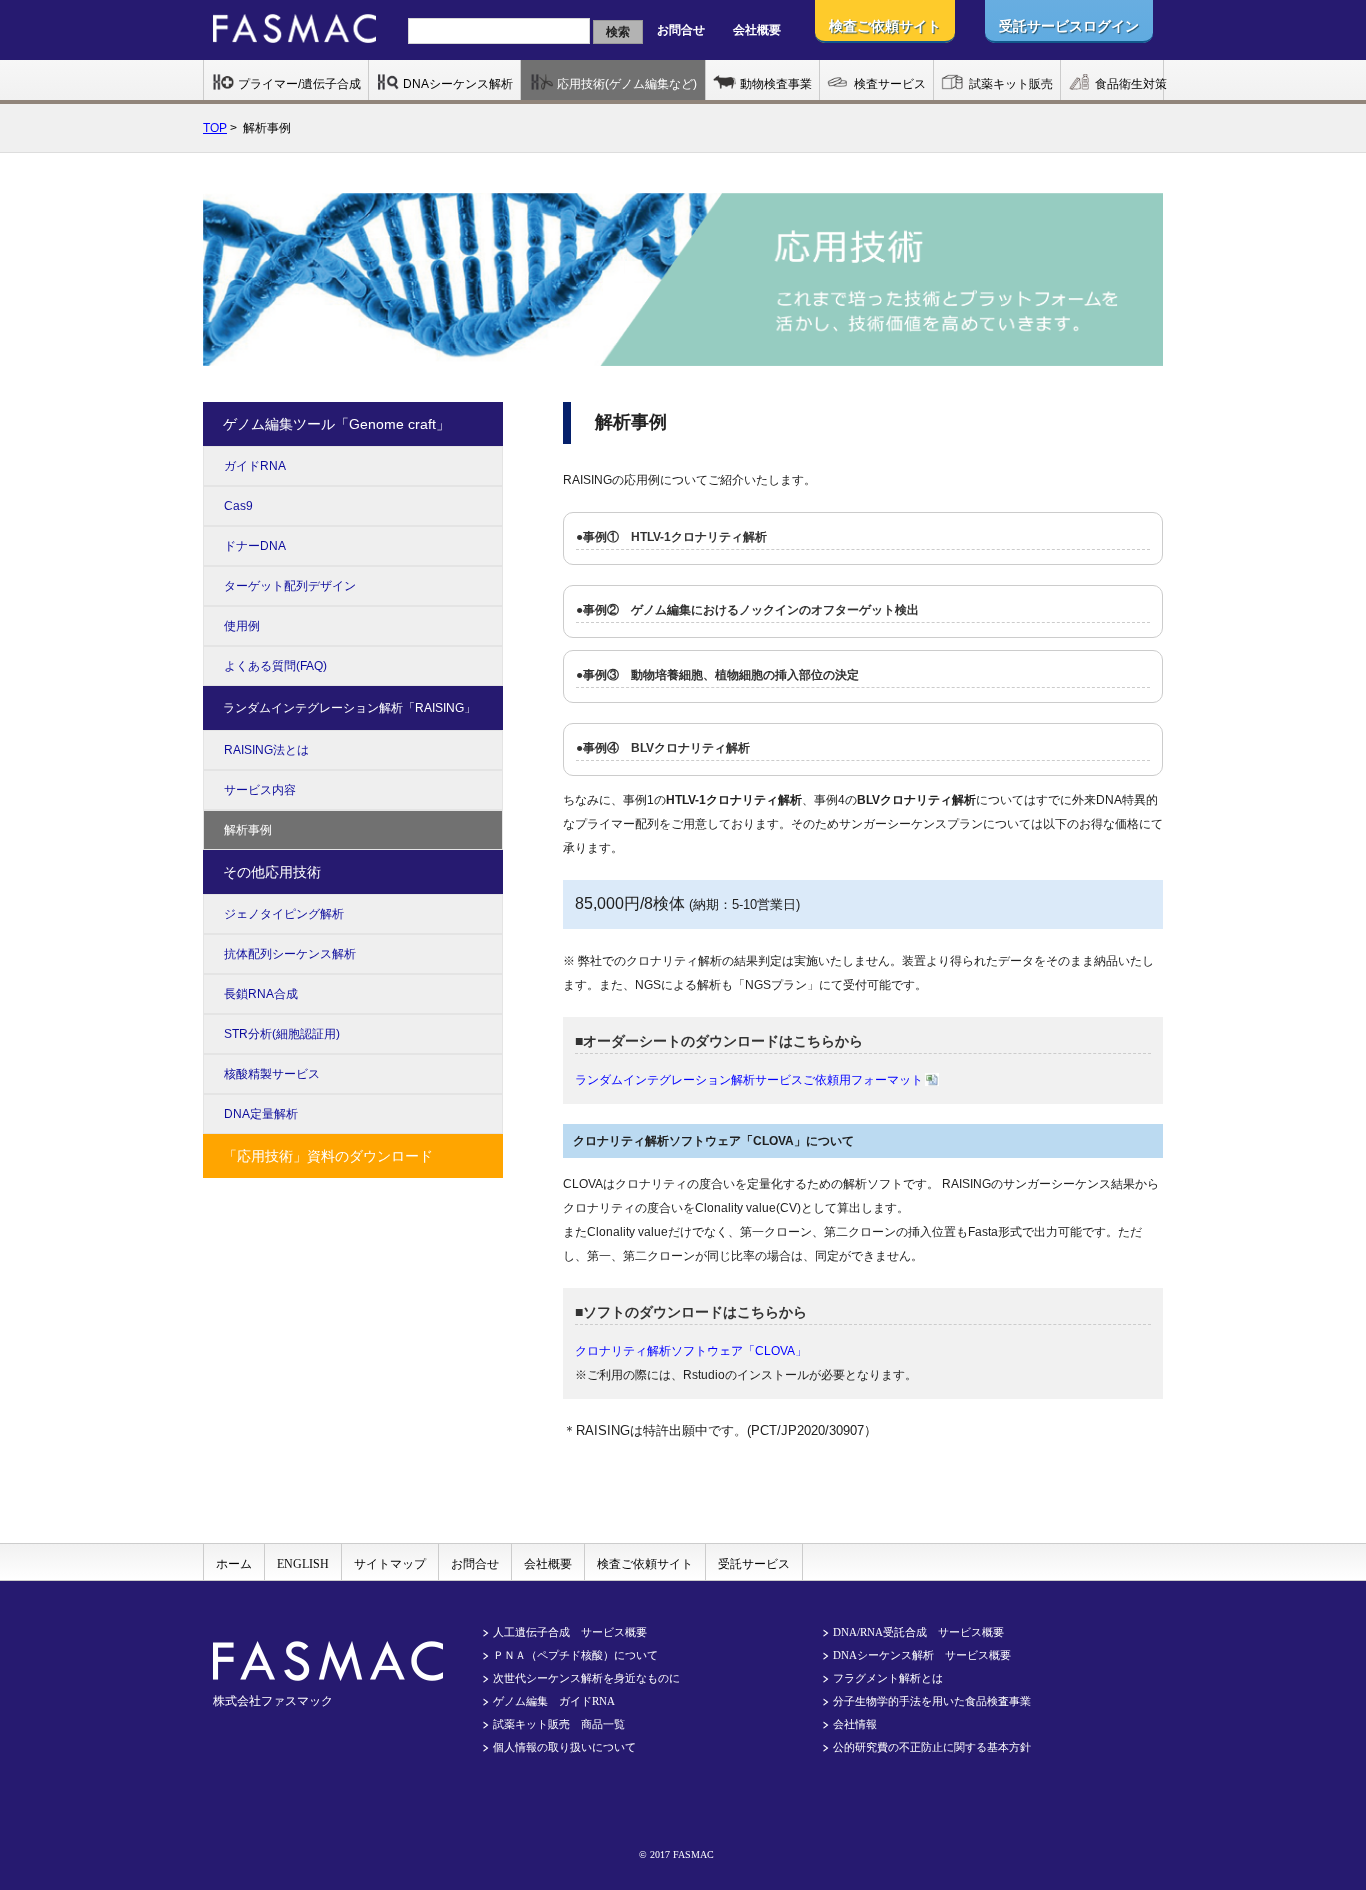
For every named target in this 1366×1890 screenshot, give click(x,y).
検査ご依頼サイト (645, 1564)
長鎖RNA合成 (261, 994)
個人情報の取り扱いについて (564, 1747)
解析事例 (248, 830)
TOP (215, 128)
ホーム (234, 1564)
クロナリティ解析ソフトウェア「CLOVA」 (691, 1351)
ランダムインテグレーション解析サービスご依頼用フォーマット (749, 1080)
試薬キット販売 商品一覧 (559, 1724)
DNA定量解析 (261, 1114)
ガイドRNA (255, 466)
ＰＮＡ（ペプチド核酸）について (575, 1655)
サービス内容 (260, 790)
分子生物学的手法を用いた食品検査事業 (932, 1701)
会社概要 (757, 30)
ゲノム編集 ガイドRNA (554, 1701)
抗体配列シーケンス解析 (290, 954)
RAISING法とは (266, 750)
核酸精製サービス (272, 1074)
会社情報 (855, 1724)
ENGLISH (303, 1564)
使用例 (242, 626)
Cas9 (238, 506)
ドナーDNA (255, 546)
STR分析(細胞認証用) (282, 1034)
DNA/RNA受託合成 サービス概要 (918, 1632)
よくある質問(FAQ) (275, 666)
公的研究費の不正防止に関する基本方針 (932, 1747)
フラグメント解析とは (888, 1678)
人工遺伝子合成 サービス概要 (570, 1632)
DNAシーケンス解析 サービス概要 (922, 1655)
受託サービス (754, 1564)
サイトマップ (390, 1564)
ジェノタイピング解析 (284, 914)
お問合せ (681, 30)
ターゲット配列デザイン (290, 586)
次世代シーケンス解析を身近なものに (586, 1678)
